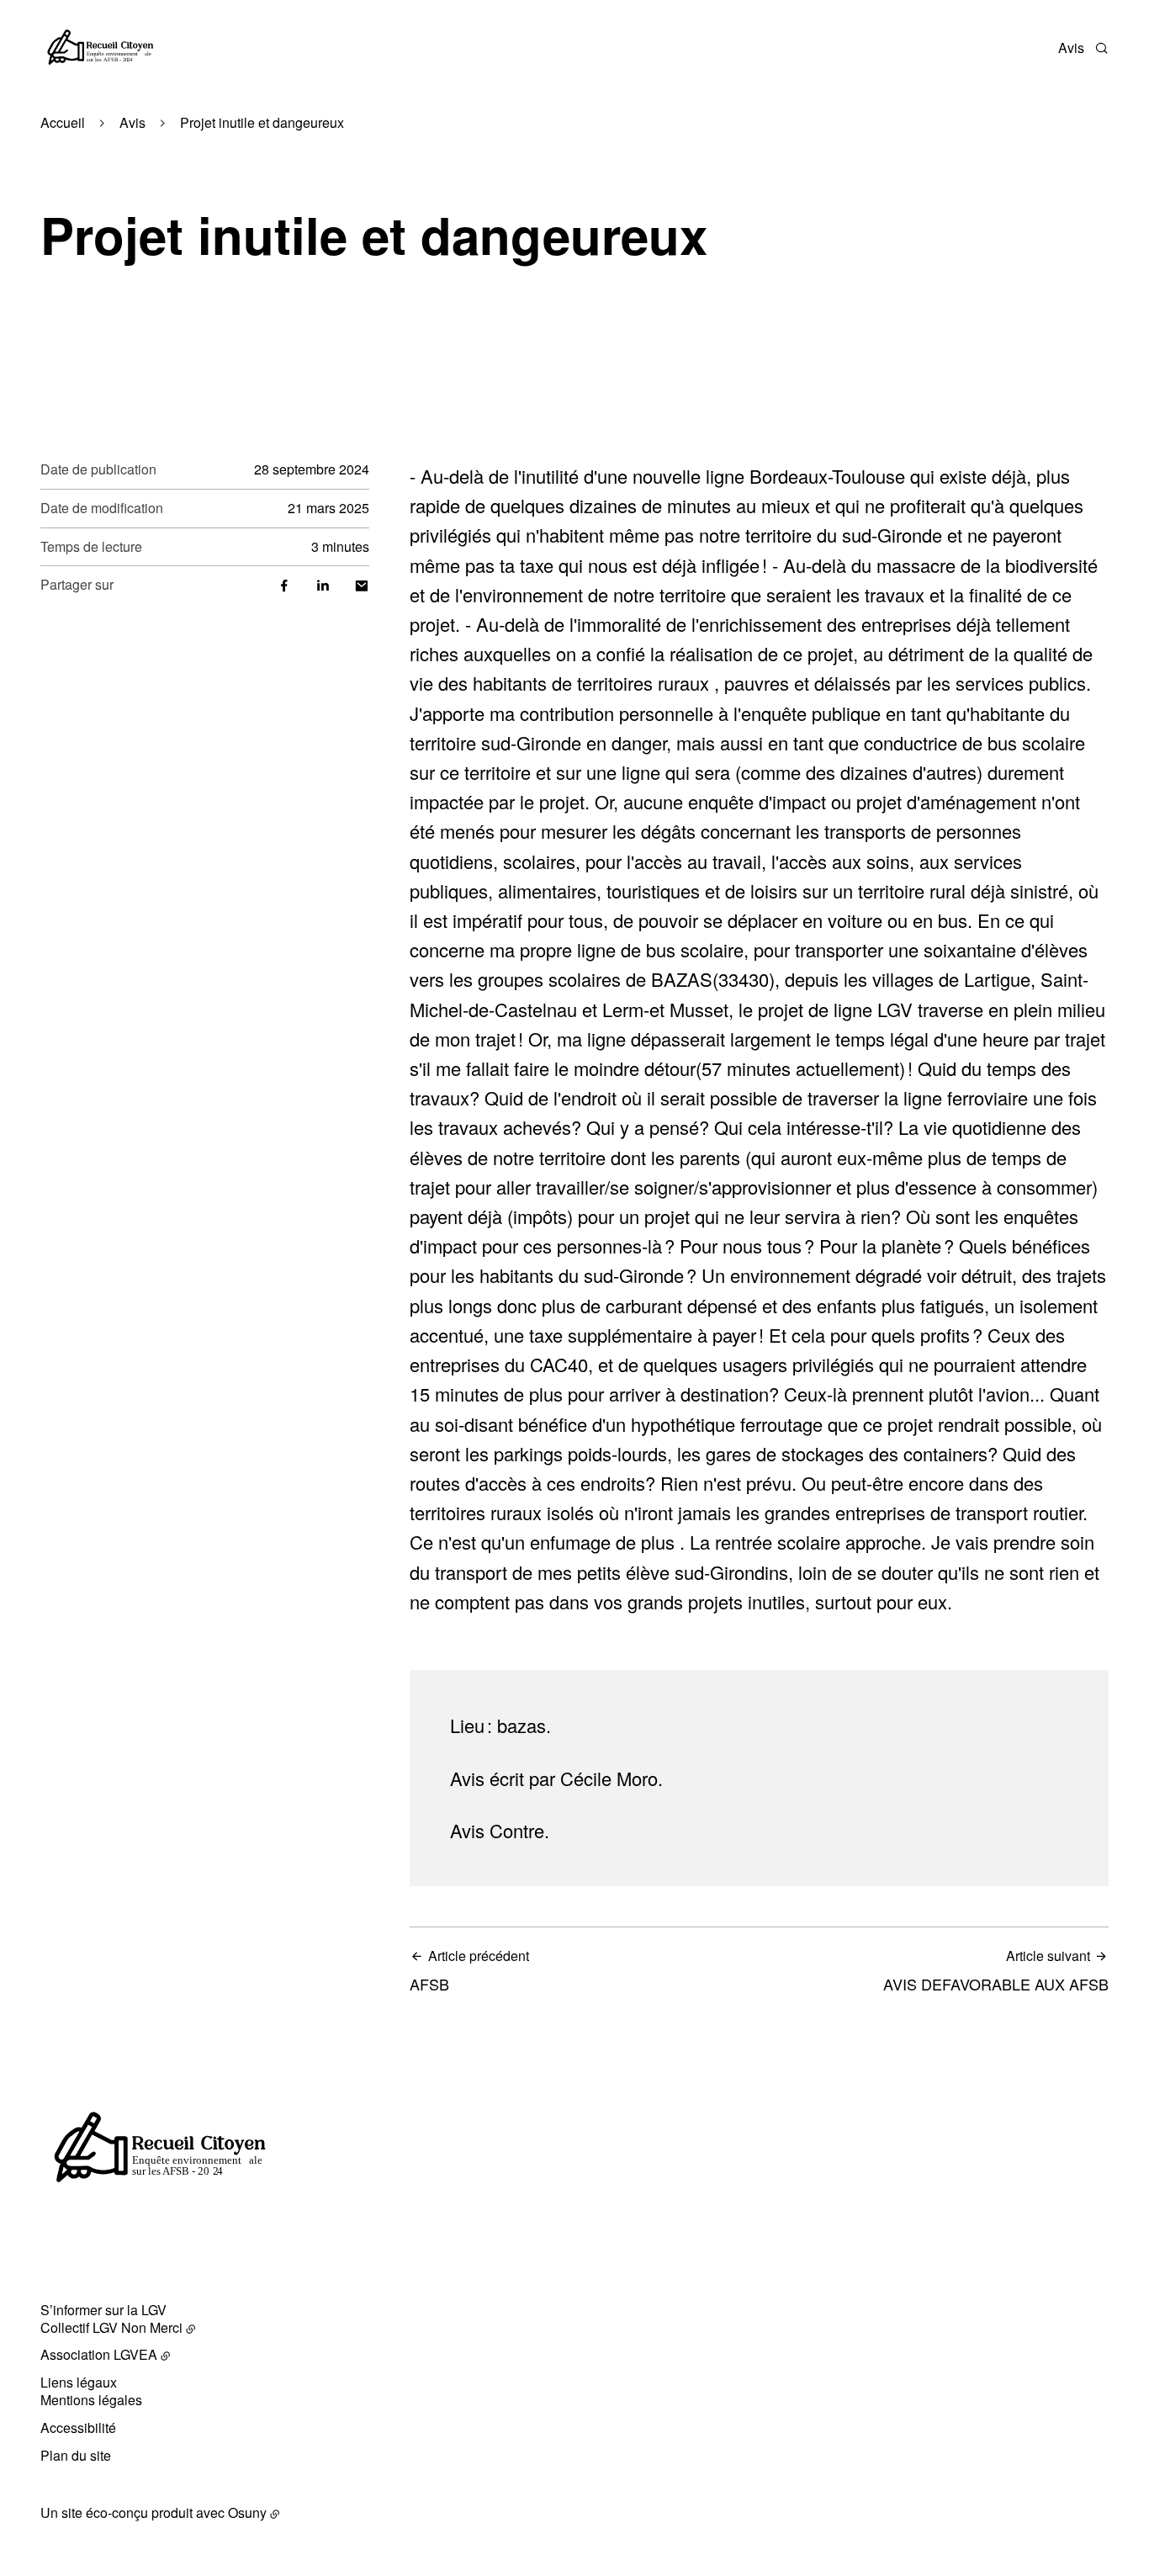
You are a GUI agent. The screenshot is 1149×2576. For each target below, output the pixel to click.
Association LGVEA (99, 2354)
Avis (1071, 48)
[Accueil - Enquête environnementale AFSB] (99, 48)
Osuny (247, 2512)
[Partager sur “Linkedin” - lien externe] (323, 584)
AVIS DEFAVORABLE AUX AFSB (996, 1971)
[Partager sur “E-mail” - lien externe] (362, 584)
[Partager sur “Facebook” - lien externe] (284, 584)
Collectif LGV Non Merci (111, 2327)
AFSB (469, 1971)
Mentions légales (91, 2400)
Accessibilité (78, 2428)
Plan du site (76, 2455)
